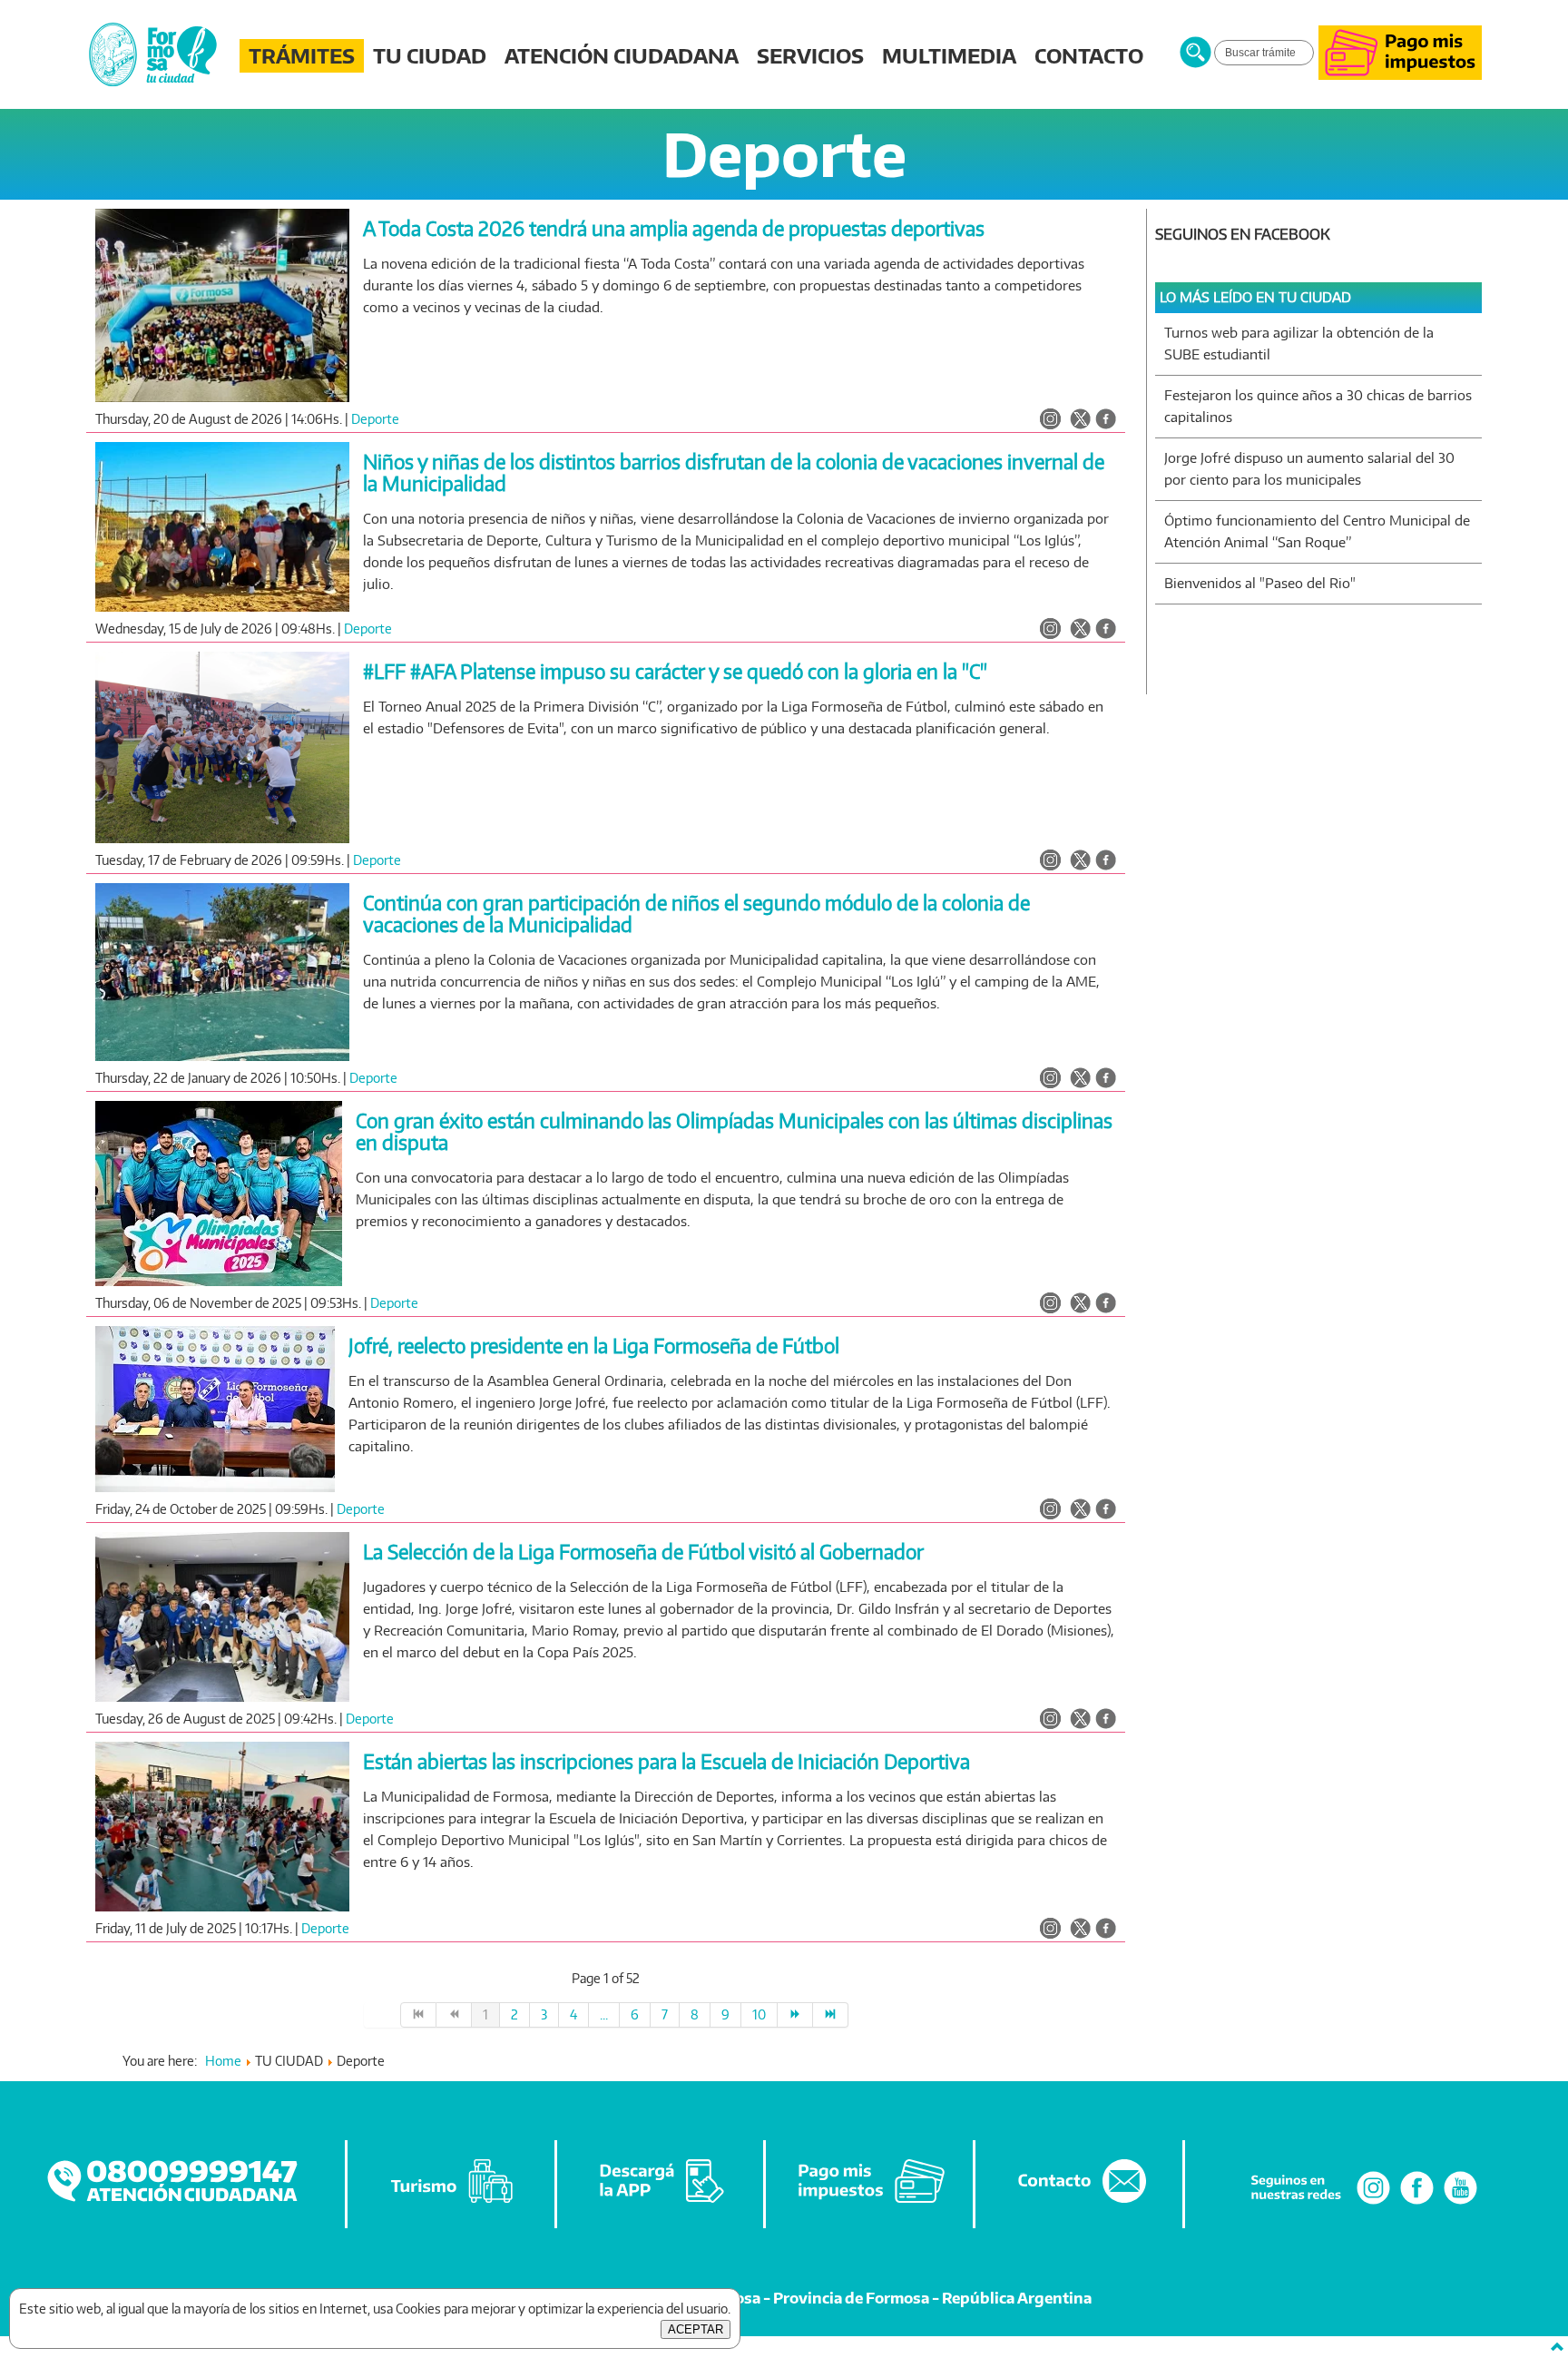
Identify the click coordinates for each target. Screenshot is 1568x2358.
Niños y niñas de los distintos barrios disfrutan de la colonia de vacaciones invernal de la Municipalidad (734, 472)
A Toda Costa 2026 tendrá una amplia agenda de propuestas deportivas (674, 228)
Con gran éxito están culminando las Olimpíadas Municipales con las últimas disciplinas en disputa (734, 1131)
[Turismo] (452, 2203)
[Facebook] (1417, 2203)
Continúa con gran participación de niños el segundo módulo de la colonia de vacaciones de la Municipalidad (696, 914)
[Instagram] (1373, 2203)
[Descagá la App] (661, 2203)
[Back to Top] (1557, 2347)
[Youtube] (1460, 2203)
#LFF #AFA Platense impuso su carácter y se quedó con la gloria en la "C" (675, 671)
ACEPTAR (696, 2329)
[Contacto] (1080, 2203)
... (604, 2014)
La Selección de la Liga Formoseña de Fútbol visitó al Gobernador (643, 1552)
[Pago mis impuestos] (1400, 75)
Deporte (375, 419)
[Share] (1106, 420)
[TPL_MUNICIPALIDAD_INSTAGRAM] (1050, 420)
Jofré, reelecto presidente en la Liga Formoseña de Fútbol (594, 1346)
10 (759, 2014)
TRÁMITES (302, 55)
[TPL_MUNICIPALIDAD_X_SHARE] (1080, 420)
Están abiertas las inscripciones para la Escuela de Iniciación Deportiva (666, 1761)
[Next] (795, 2015)
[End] (831, 2015)
